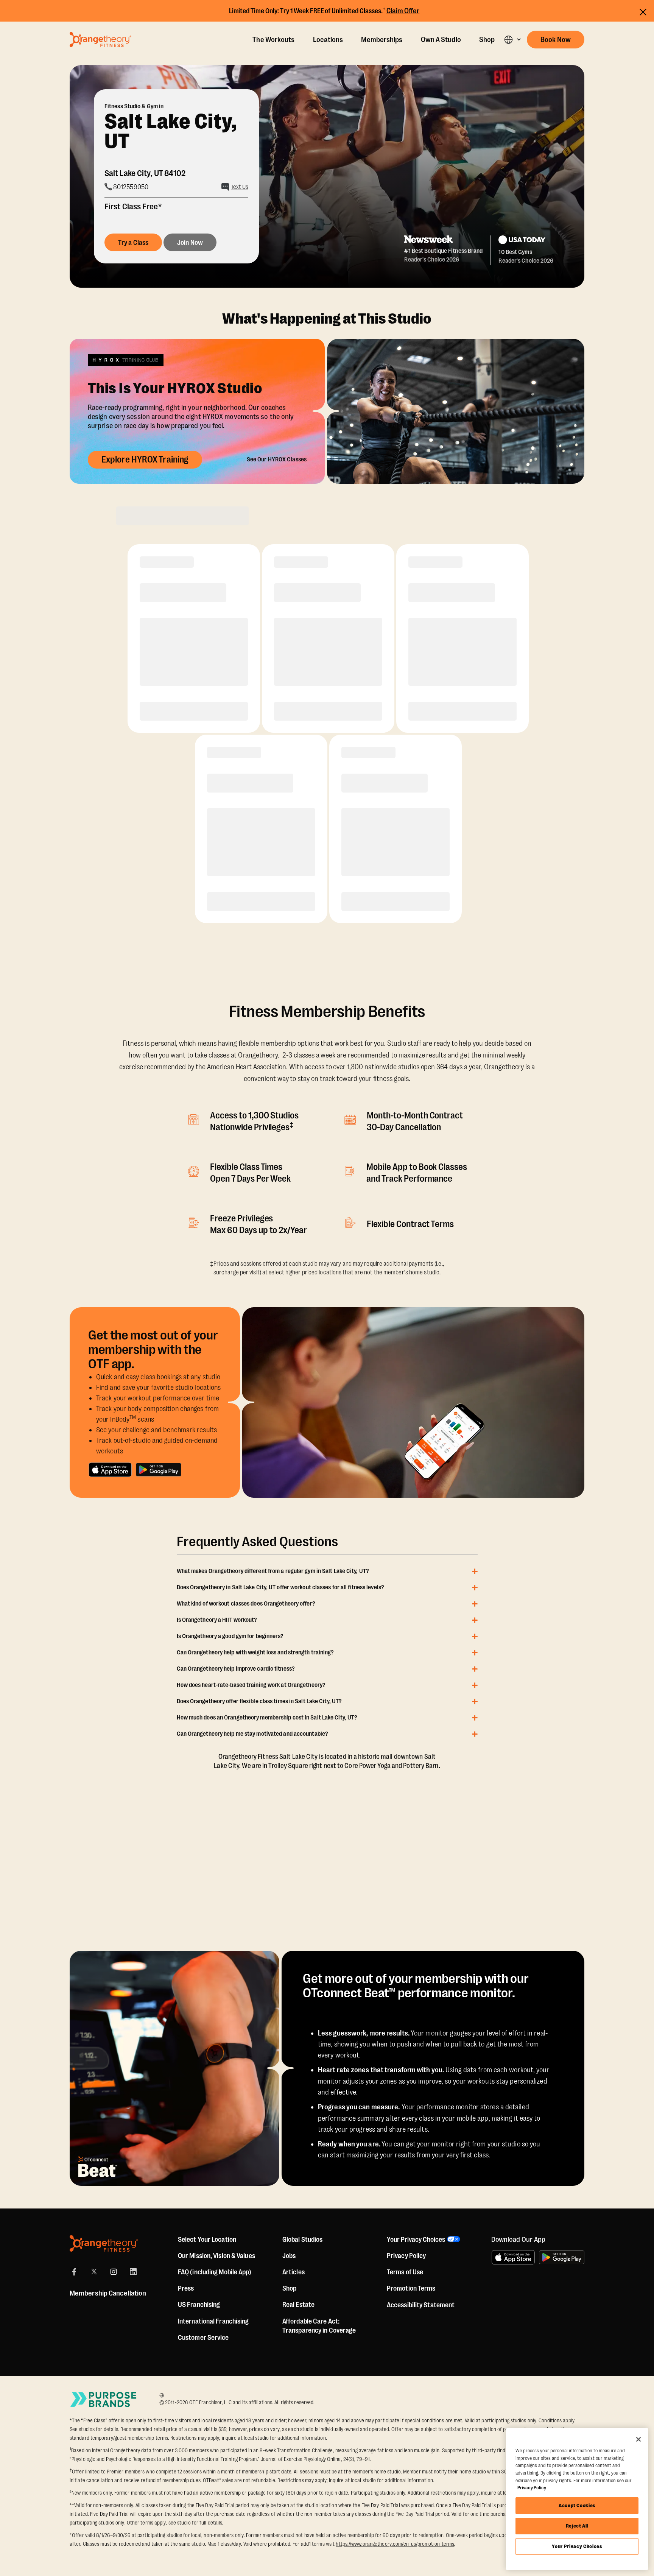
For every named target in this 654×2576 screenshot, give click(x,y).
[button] (512, 40)
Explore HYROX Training (145, 459)
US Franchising (199, 2305)
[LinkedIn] (133, 2272)
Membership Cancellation (108, 2293)
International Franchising (213, 2321)
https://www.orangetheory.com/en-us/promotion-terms (395, 2544)
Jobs (289, 2256)
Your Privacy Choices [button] (416, 2240)
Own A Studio (441, 40)
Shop (487, 40)
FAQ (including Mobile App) (215, 2272)
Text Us (240, 187)
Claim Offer (403, 11)
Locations (328, 40)
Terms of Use (405, 2272)
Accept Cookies (577, 2505)
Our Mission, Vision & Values (216, 2256)
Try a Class (133, 243)
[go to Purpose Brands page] (104, 2399)
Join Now (190, 243)
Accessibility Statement (421, 2305)
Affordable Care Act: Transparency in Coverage (319, 2326)
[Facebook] (74, 2272)
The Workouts (273, 40)
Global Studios (302, 2240)
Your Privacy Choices (577, 2546)
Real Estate (298, 2305)
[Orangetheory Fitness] (104, 2243)
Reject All (577, 2526)
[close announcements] (643, 12)
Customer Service (203, 2338)
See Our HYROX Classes (277, 459)
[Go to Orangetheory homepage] (100, 39)
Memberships (382, 40)
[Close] (638, 2439)
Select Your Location (207, 2240)
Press (186, 2288)
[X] (94, 2272)
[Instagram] (114, 2272)
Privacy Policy (406, 2256)
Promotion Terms (411, 2288)
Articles (294, 2272)
